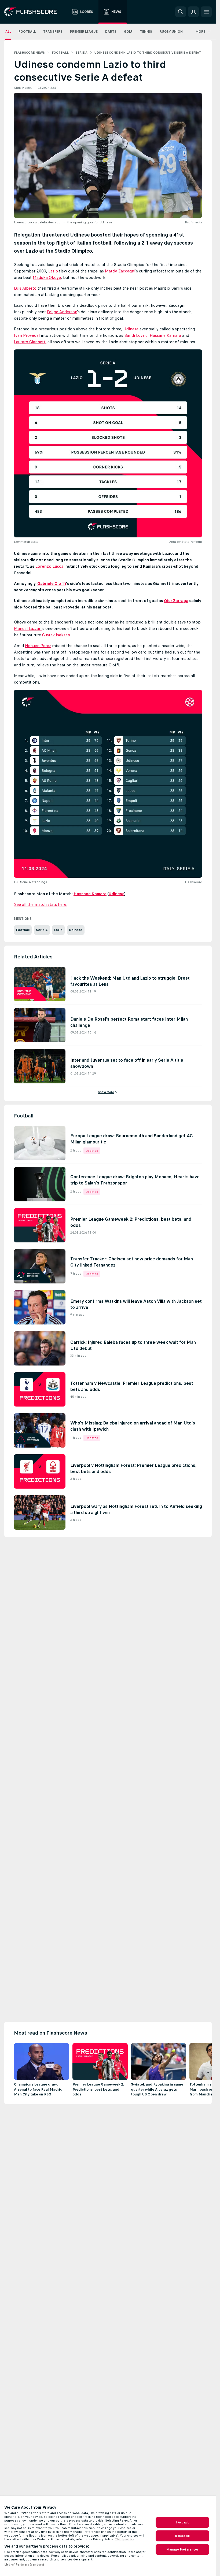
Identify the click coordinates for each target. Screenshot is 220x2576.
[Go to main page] (34, 12)
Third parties (124, 2539)
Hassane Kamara (165, 335)
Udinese (131, 329)
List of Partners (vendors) (24, 2564)
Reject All (182, 2536)
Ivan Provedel (27, 335)
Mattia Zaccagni (120, 271)
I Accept (182, 2522)
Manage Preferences (182, 2549)
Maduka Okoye (47, 277)
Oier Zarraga (176, 601)
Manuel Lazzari (28, 628)
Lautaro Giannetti (30, 342)
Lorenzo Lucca (49, 566)
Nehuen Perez (38, 646)
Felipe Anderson (62, 312)
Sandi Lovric (136, 335)
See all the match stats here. (41, 904)
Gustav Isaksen (56, 635)
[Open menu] (206, 12)
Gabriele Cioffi (52, 583)
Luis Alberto (25, 288)
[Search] (181, 12)
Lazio (53, 271)
